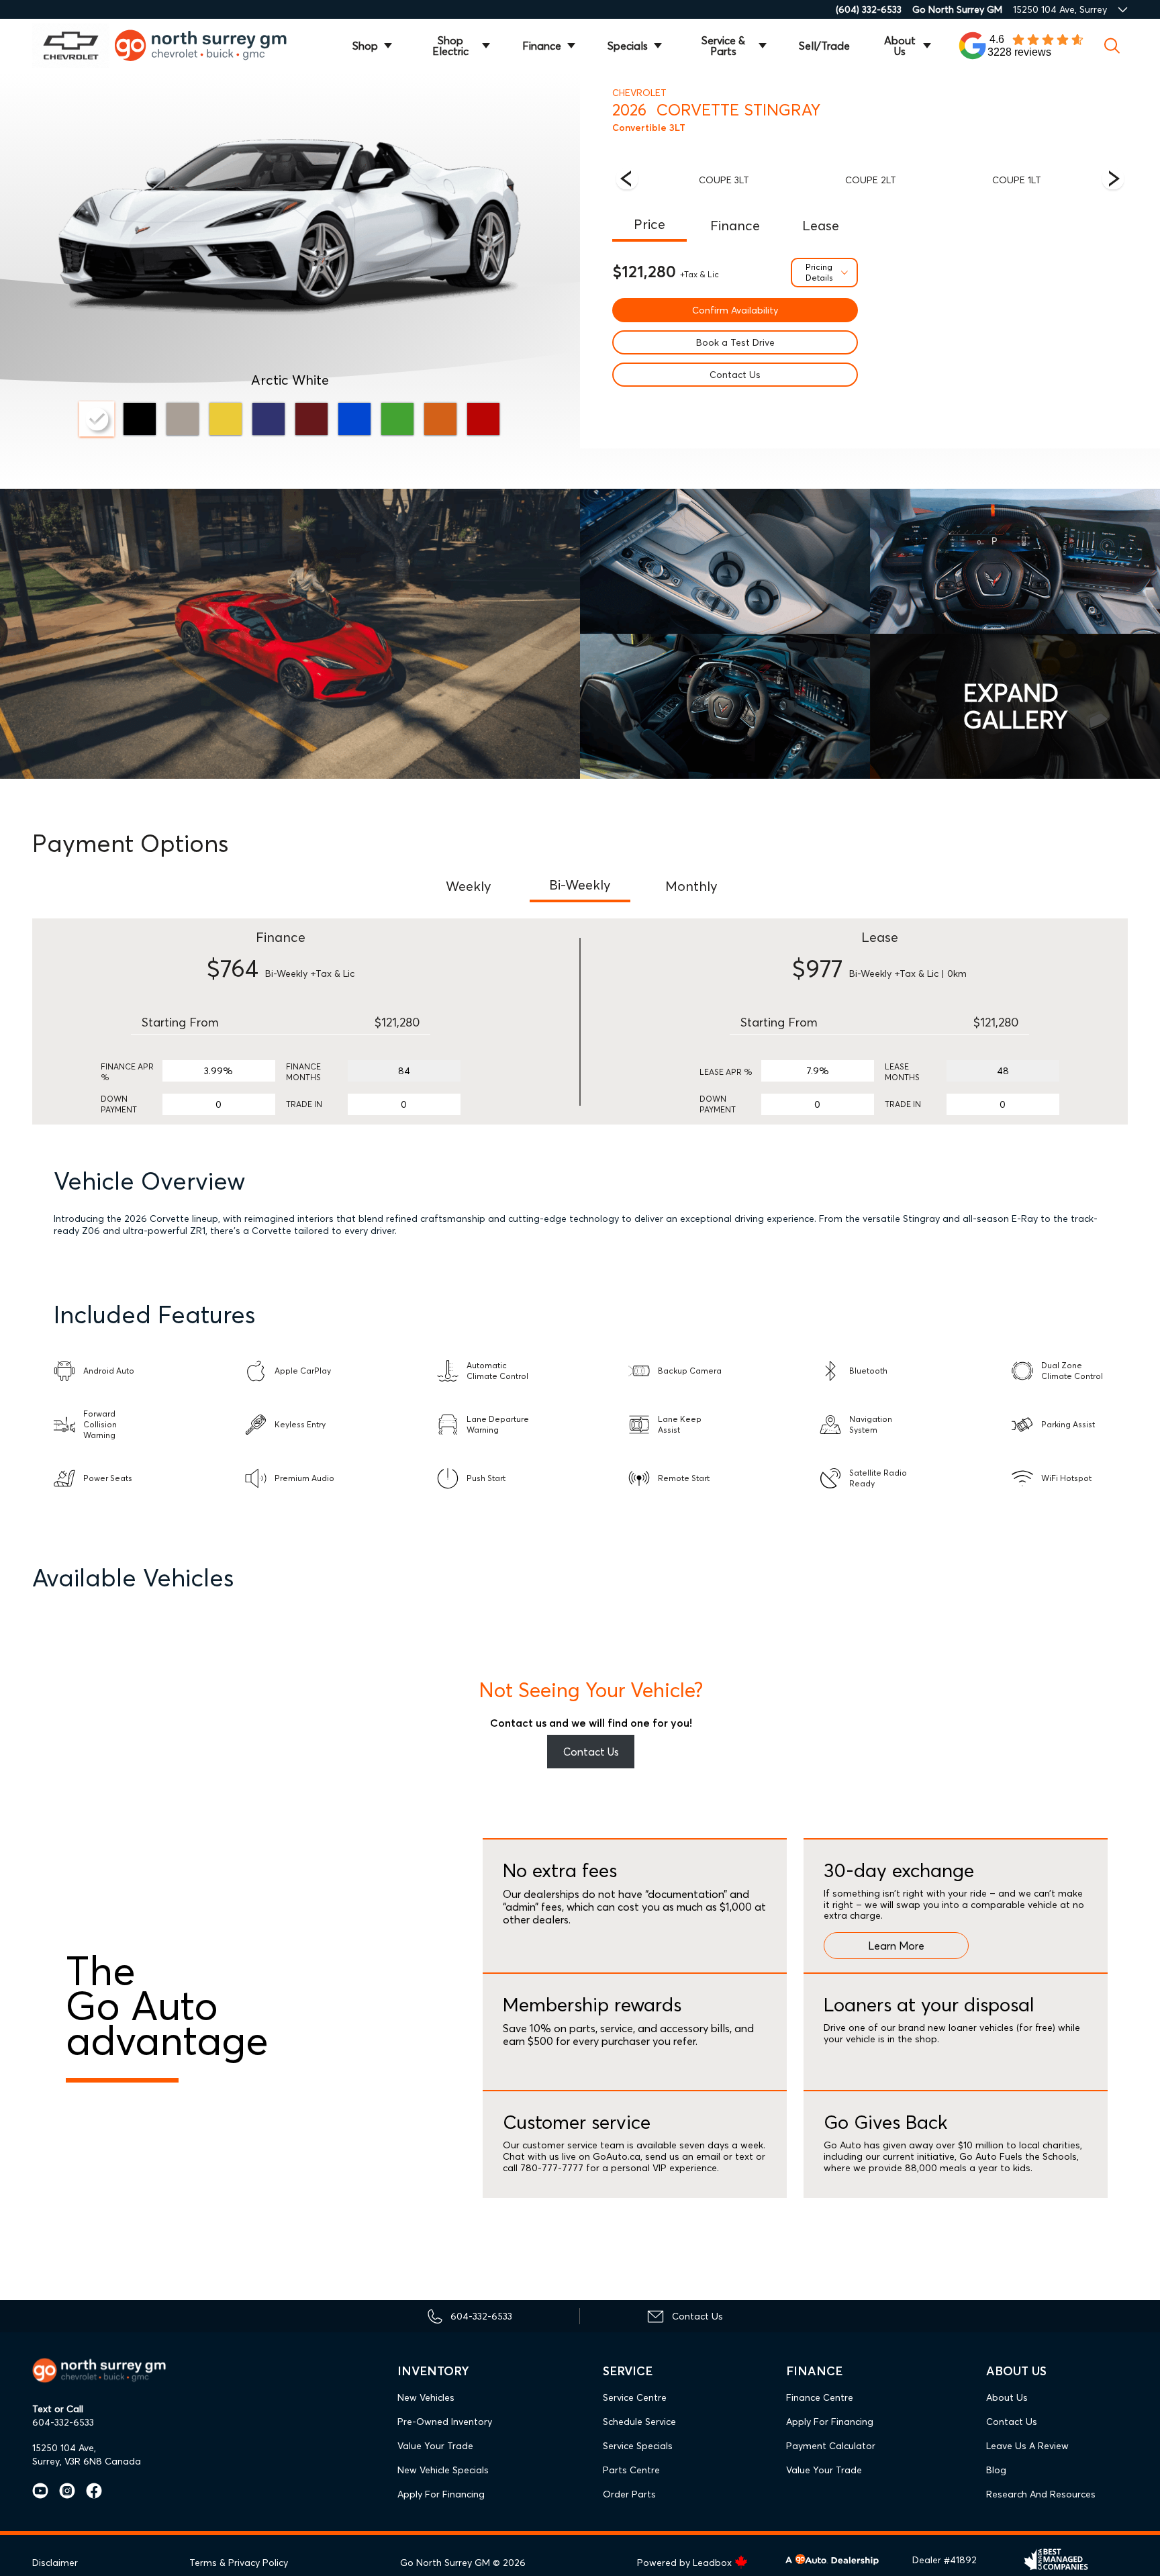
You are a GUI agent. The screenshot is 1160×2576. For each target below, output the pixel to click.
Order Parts (629, 2494)
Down (114, 1099)
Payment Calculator (831, 2446)
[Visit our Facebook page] (89, 2491)
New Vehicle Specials (443, 2470)
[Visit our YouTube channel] (40, 2491)
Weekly (469, 886)
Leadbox (714, 2563)
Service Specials (638, 2446)
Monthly (691, 886)
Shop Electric (450, 46)
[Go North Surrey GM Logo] (210, 45)
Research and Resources (1041, 2494)
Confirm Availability (735, 310)
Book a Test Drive (735, 342)
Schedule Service (639, 2422)
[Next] (627, 180)
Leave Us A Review (1027, 2446)
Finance (542, 46)
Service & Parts (723, 46)
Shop (365, 46)
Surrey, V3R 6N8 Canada (87, 2461)
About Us (900, 46)
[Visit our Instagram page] (62, 2491)
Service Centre (635, 2397)
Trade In (304, 1104)
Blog (996, 2470)
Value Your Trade (435, 2446)
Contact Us (735, 375)
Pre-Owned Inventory (445, 2422)
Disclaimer (55, 2563)
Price (649, 224)
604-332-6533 (63, 2422)
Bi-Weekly (580, 885)
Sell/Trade (824, 46)
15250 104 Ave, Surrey (1060, 9)
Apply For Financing (441, 2494)
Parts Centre (631, 2470)
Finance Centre (820, 2397)
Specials (628, 46)
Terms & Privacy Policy (239, 2563)
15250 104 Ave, (64, 2448)
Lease (821, 225)
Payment (119, 1109)
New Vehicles (426, 2397)
